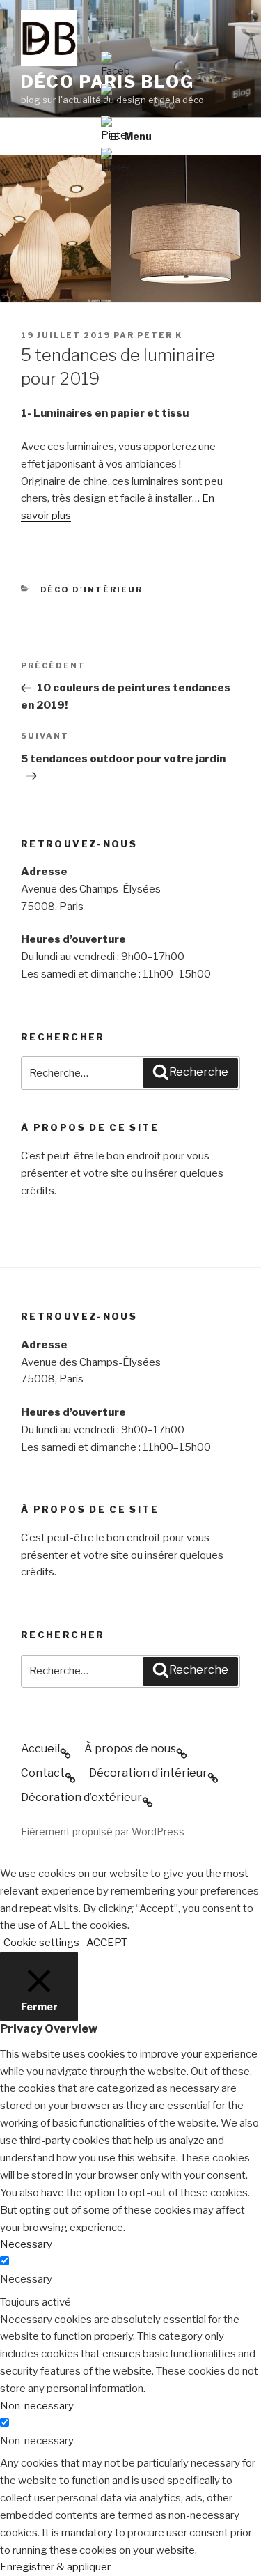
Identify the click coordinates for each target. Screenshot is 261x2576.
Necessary (26, 2279)
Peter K (160, 335)
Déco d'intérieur (92, 589)
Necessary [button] (26, 2244)
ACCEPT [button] (107, 1943)
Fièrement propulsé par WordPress (103, 1831)
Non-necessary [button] (37, 2406)
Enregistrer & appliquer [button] (55, 2567)
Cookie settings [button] (41, 1943)
